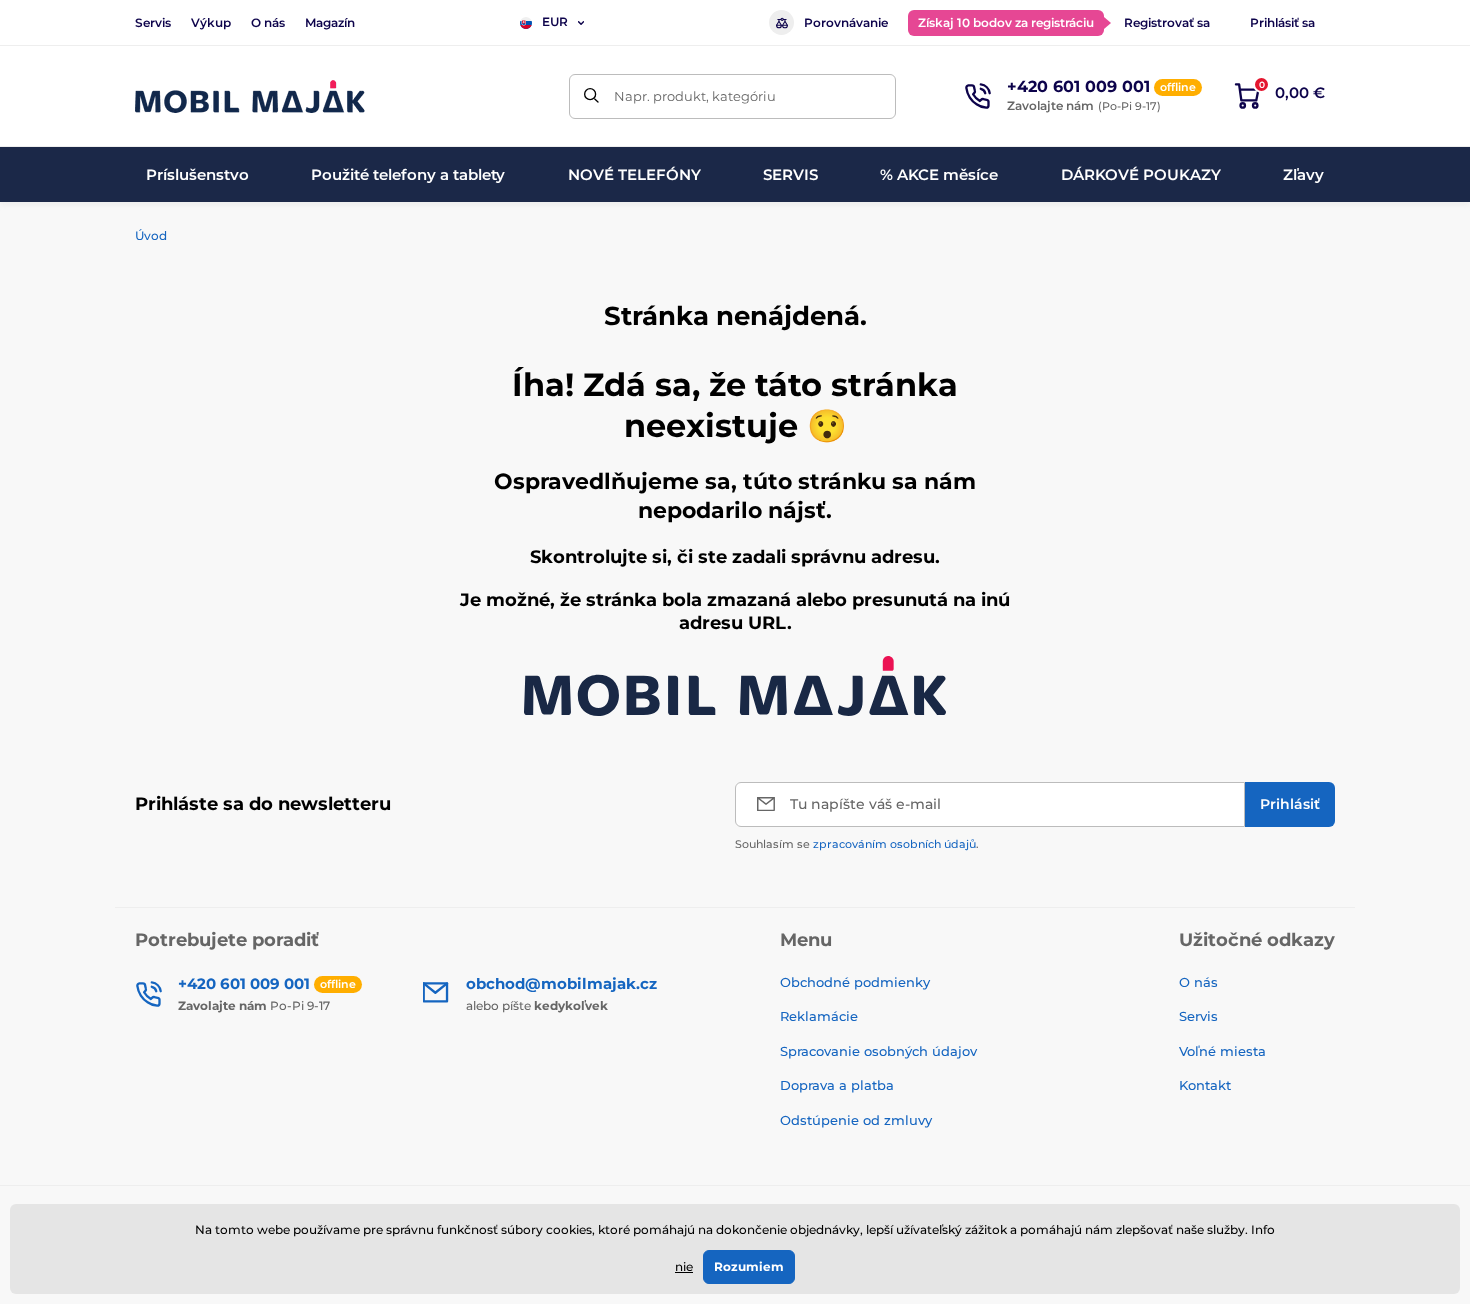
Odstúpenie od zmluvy (858, 1120)
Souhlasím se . (857, 844)
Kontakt (1205, 1085)
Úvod (151, 235)
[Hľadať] (591, 96)
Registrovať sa (1167, 22)
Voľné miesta (1222, 1051)
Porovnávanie (846, 22)
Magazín (330, 22)
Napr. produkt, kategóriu (695, 96)
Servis (153, 22)
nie (684, 1266)
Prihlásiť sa (1282, 22)
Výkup (211, 22)
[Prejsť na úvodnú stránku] (250, 96)
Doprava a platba (837, 1085)
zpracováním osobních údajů (894, 844)
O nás (268, 22)
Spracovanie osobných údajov (878, 1051)
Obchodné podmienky (855, 982)
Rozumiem (749, 1266)
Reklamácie (819, 1016)
